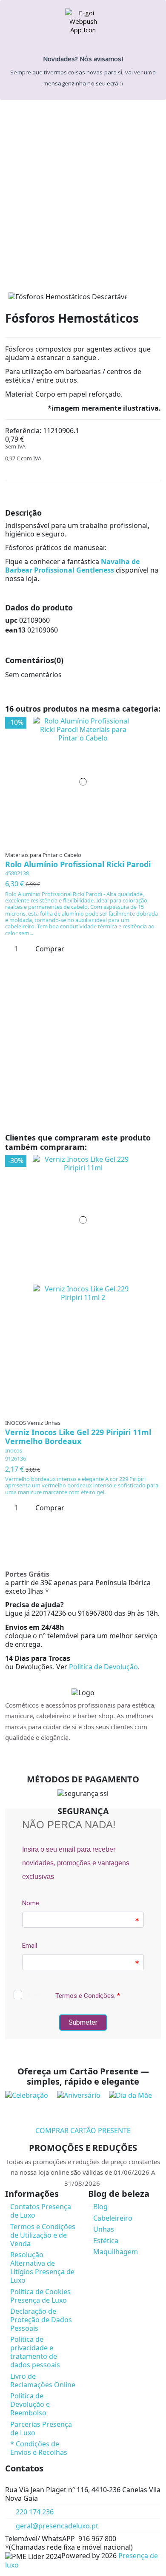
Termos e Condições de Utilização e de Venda (43, 2235)
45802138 (17, 873)
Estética (106, 2241)
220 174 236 (35, 2512)
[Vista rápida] (86, 843)
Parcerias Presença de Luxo (41, 2428)
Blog (100, 2207)
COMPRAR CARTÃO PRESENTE (83, 2131)
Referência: (23, 431)
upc (11, 620)
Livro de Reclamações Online (43, 2380)
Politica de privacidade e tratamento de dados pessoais (35, 2352)
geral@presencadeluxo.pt (57, 2526)
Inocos (14, 1450)
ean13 (15, 630)
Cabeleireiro (113, 2218)
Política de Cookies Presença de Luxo (40, 2296)
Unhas (104, 2229)
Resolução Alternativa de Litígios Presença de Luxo (42, 2267)
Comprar (50, 949)
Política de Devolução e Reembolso (30, 2404)
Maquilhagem (116, 2252)
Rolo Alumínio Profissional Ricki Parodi (78, 864)
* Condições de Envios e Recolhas (39, 2448)
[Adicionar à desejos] (80, 843)
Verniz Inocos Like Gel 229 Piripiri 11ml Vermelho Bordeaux (78, 1437)
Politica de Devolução (103, 1667)
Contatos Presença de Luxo (41, 2211)
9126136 (16, 1458)
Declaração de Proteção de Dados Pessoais (41, 2320)
